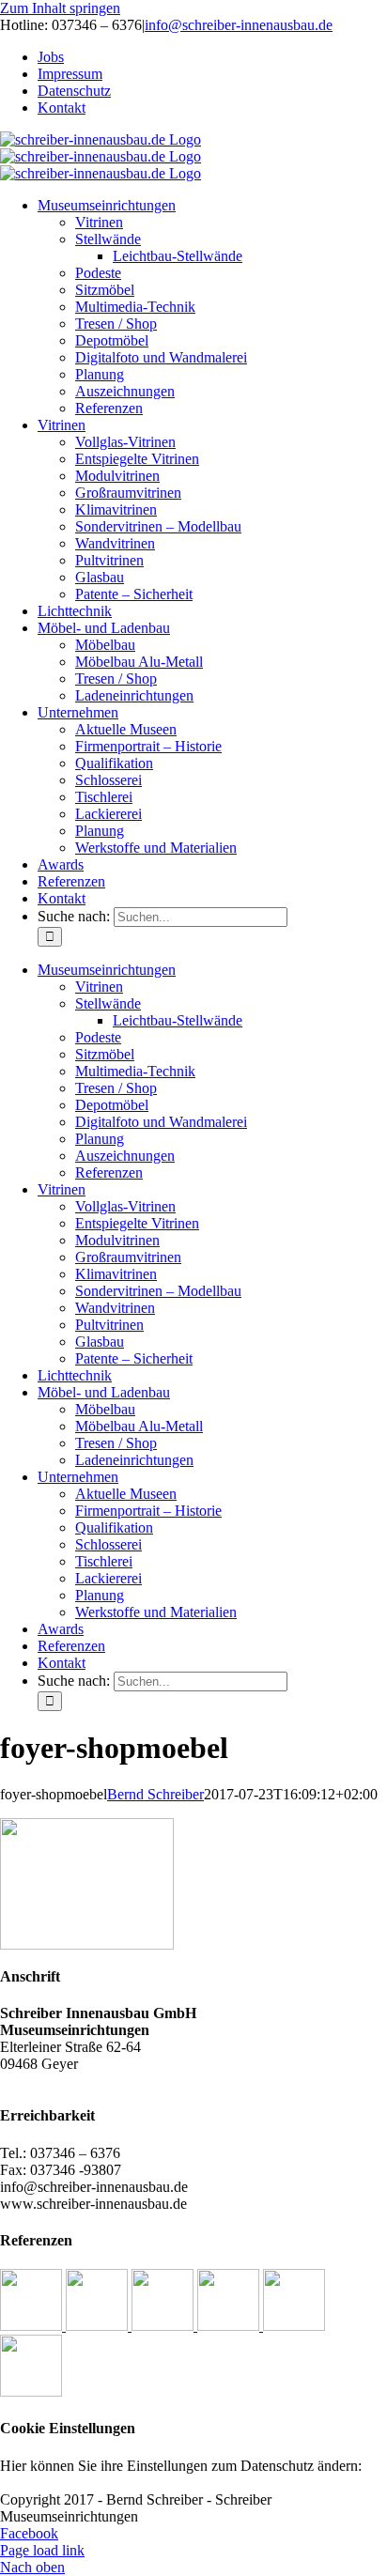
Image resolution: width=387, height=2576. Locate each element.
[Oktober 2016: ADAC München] (230, 2326)
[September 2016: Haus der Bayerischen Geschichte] (294, 2326)
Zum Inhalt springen (60, 8)
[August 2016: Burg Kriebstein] (31, 2391)
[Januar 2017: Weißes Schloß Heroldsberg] (33, 2326)
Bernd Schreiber (155, 1794)
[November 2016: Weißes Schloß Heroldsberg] (164, 2326)
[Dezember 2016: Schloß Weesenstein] (99, 2326)
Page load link (42, 2550)
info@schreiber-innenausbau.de (239, 25)
